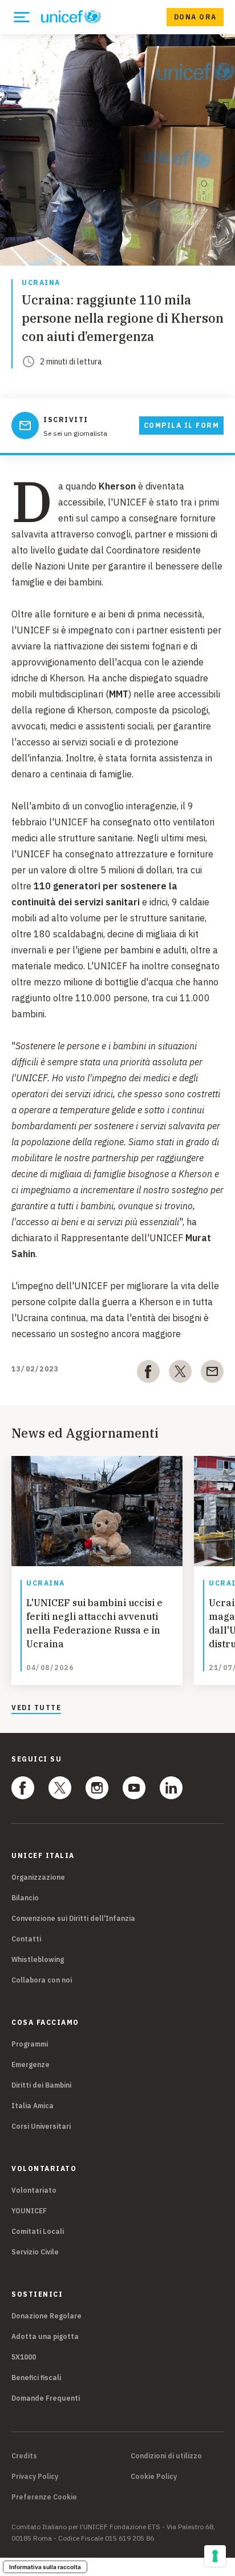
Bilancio (25, 1898)
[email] (212, 1374)
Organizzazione (38, 1877)
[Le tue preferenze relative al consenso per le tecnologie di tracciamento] (215, 2556)
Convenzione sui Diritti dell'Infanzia (73, 1918)
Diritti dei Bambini (41, 2085)
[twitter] (180, 1374)
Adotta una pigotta (45, 2336)
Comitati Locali (38, 2231)
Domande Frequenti (46, 2398)
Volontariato (34, 2190)
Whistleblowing (38, 1959)
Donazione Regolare (46, 2316)
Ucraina (41, 283)
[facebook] (148, 1374)
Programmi (30, 2044)
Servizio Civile (35, 2252)
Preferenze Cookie (44, 2497)
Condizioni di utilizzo (166, 2456)
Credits (24, 2456)
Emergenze (31, 2065)
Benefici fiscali (36, 2378)
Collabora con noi (42, 1980)
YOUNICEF (29, 2211)
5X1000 (24, 2357)
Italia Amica (33, 2106)
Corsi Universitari (41, 2126)
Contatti (26, 1939)
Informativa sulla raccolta (45, 2567)
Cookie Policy (154, 2477)
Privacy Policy (35, 2477)
